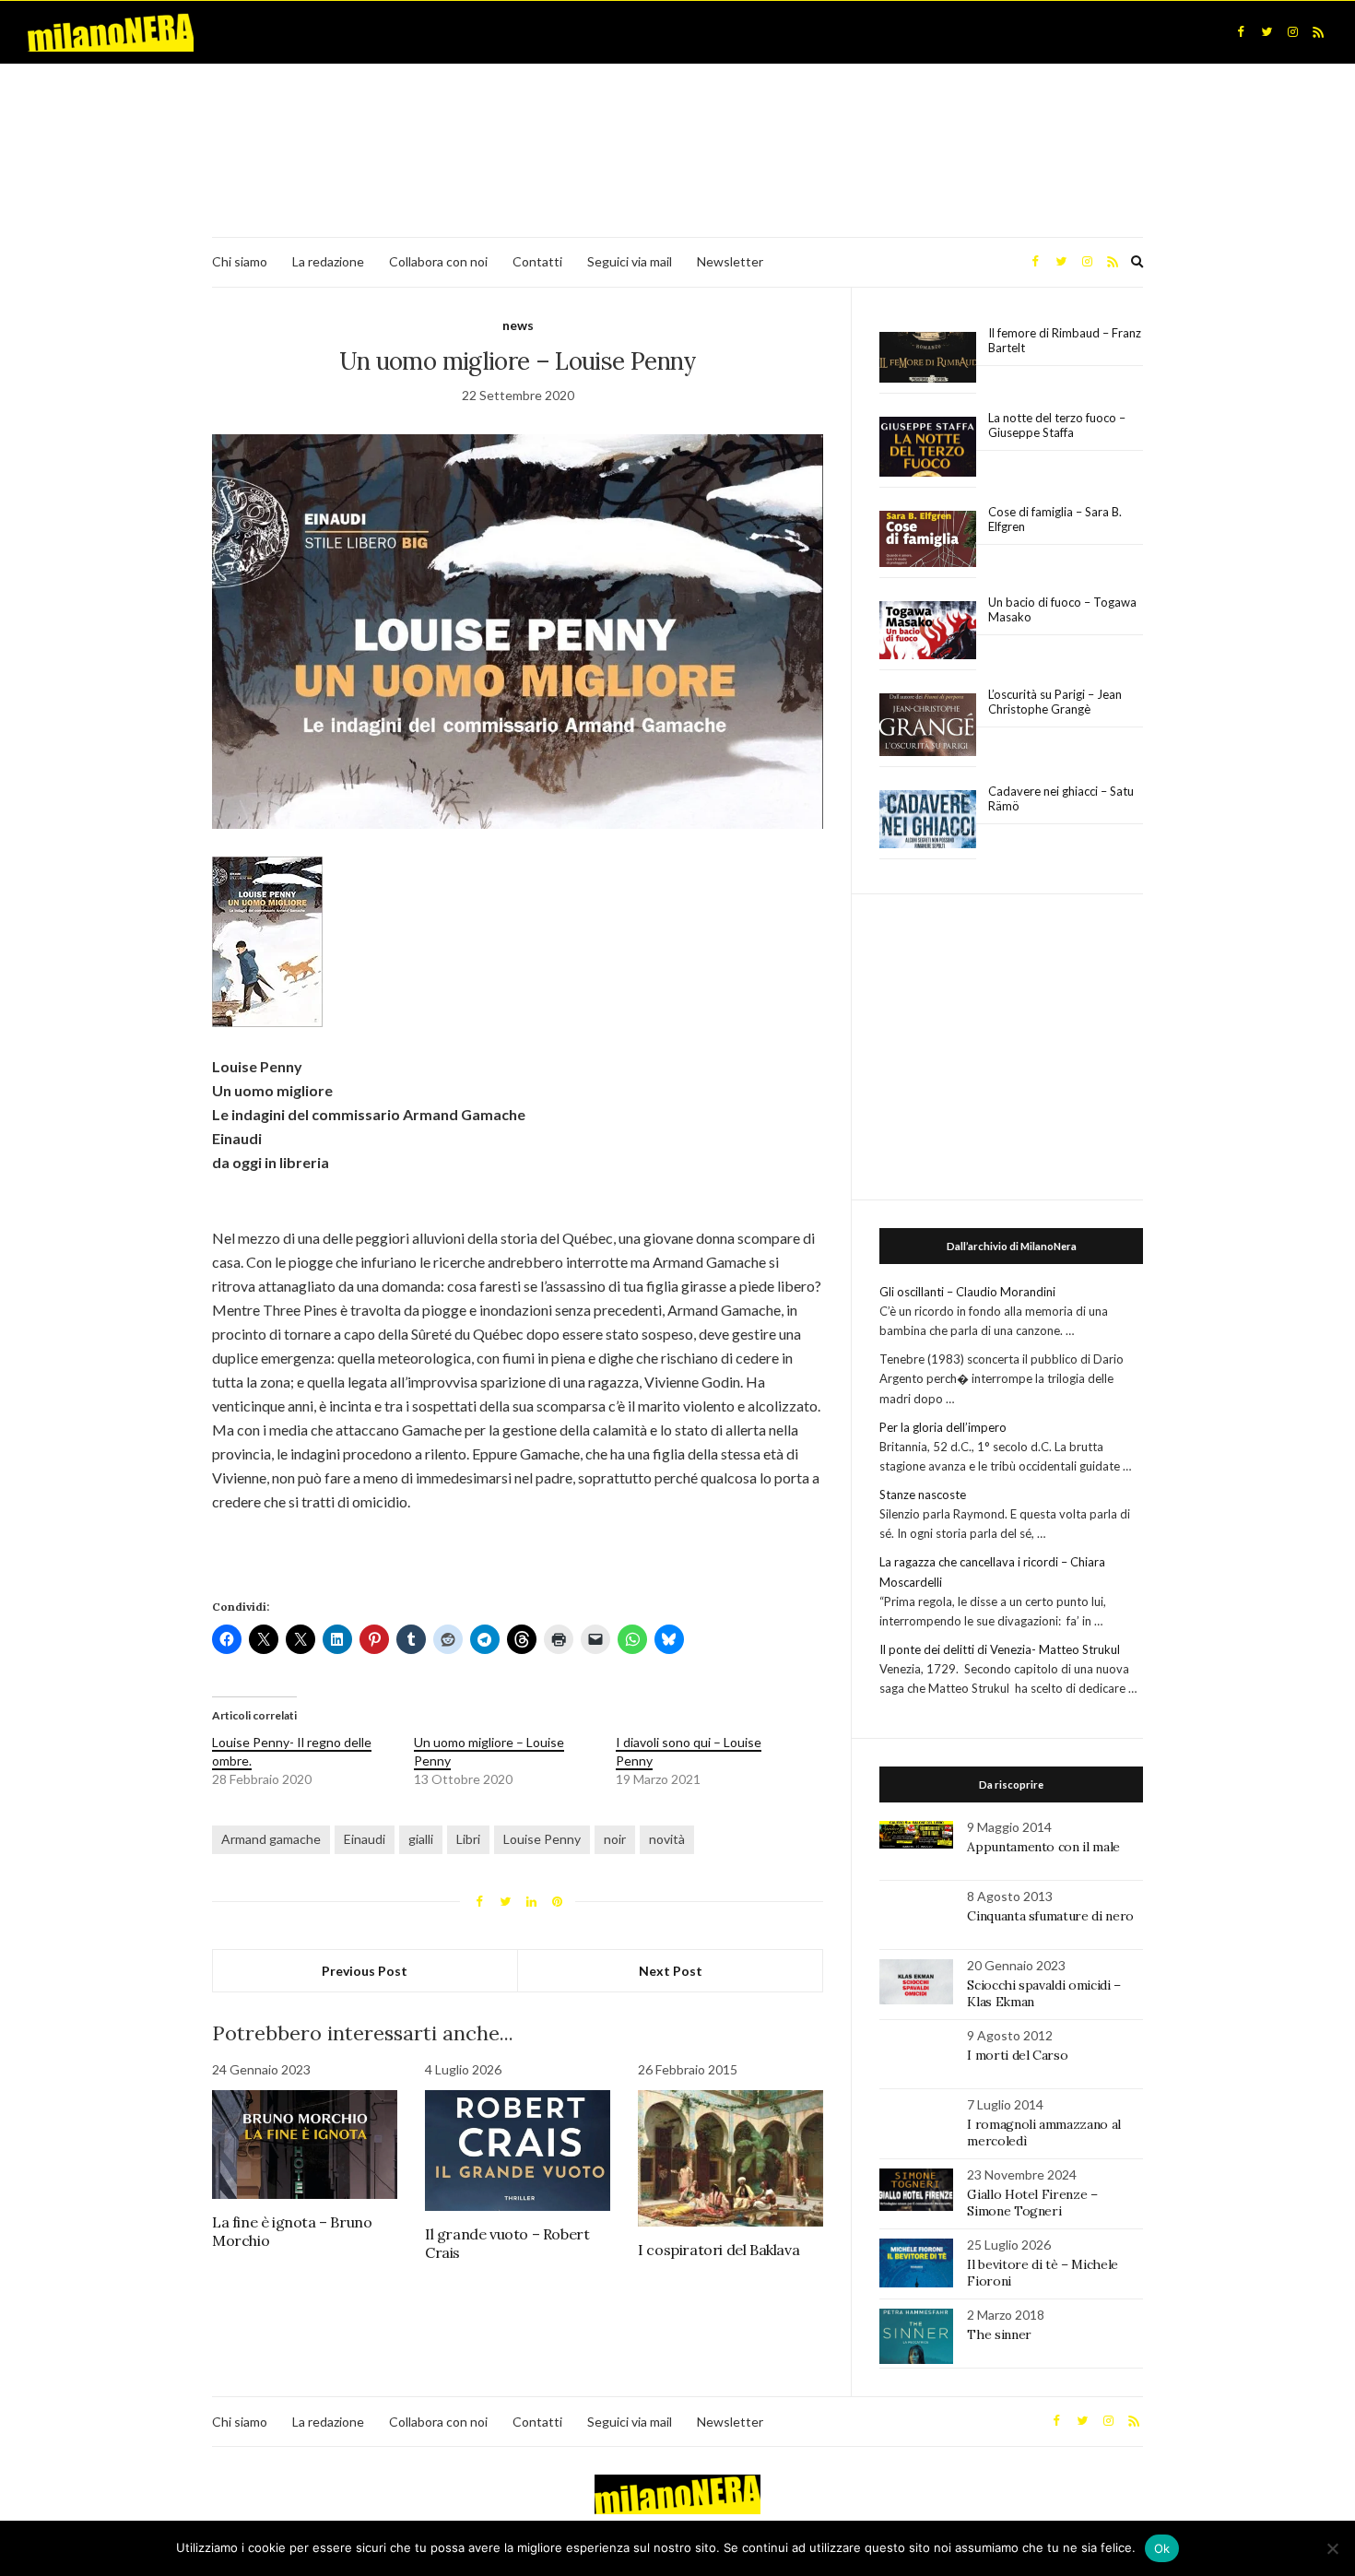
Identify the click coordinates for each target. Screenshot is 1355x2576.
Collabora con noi (438, 261)
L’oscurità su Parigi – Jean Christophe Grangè (1055, 702)
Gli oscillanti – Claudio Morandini (967, 1292)
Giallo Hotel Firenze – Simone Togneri (1032, 2203)
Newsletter (730, 261)
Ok (1162, 2548)
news (518, 325)
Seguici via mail (630, 261)
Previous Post (365, 1971)
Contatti (537, 261)
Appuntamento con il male (1043, 1847)
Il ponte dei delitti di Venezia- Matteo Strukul (1000, 1649)
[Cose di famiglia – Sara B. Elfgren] (928, 539)
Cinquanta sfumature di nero (1050, 1916)
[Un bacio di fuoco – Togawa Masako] (928, 631)
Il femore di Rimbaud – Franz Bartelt (1065, 340)
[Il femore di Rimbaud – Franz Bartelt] (928, 357)
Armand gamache (271, 1839)
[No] (1332, 2548)
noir (615, 1839)
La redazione (328, 261)
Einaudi (365, 1839)
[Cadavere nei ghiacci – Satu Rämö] (928, 820)
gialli (421, 1839)
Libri (468, 1839)
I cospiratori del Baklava (719, 2250)
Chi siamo (240, 261)
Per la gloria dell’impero (943, 1427)
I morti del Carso (1017, 2055)
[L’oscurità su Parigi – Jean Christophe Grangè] (928, 725)
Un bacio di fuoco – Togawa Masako (1062, 609)
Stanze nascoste (923, 1495)
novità (667, 1839)
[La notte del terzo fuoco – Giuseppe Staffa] (928, 447)
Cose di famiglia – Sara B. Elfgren (1055, 519)
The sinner (999, 2334)
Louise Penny (542, 1839)
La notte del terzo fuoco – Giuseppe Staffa (1057, 425)
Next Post (671, 1971)
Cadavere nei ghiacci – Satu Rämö (1061, 798)
